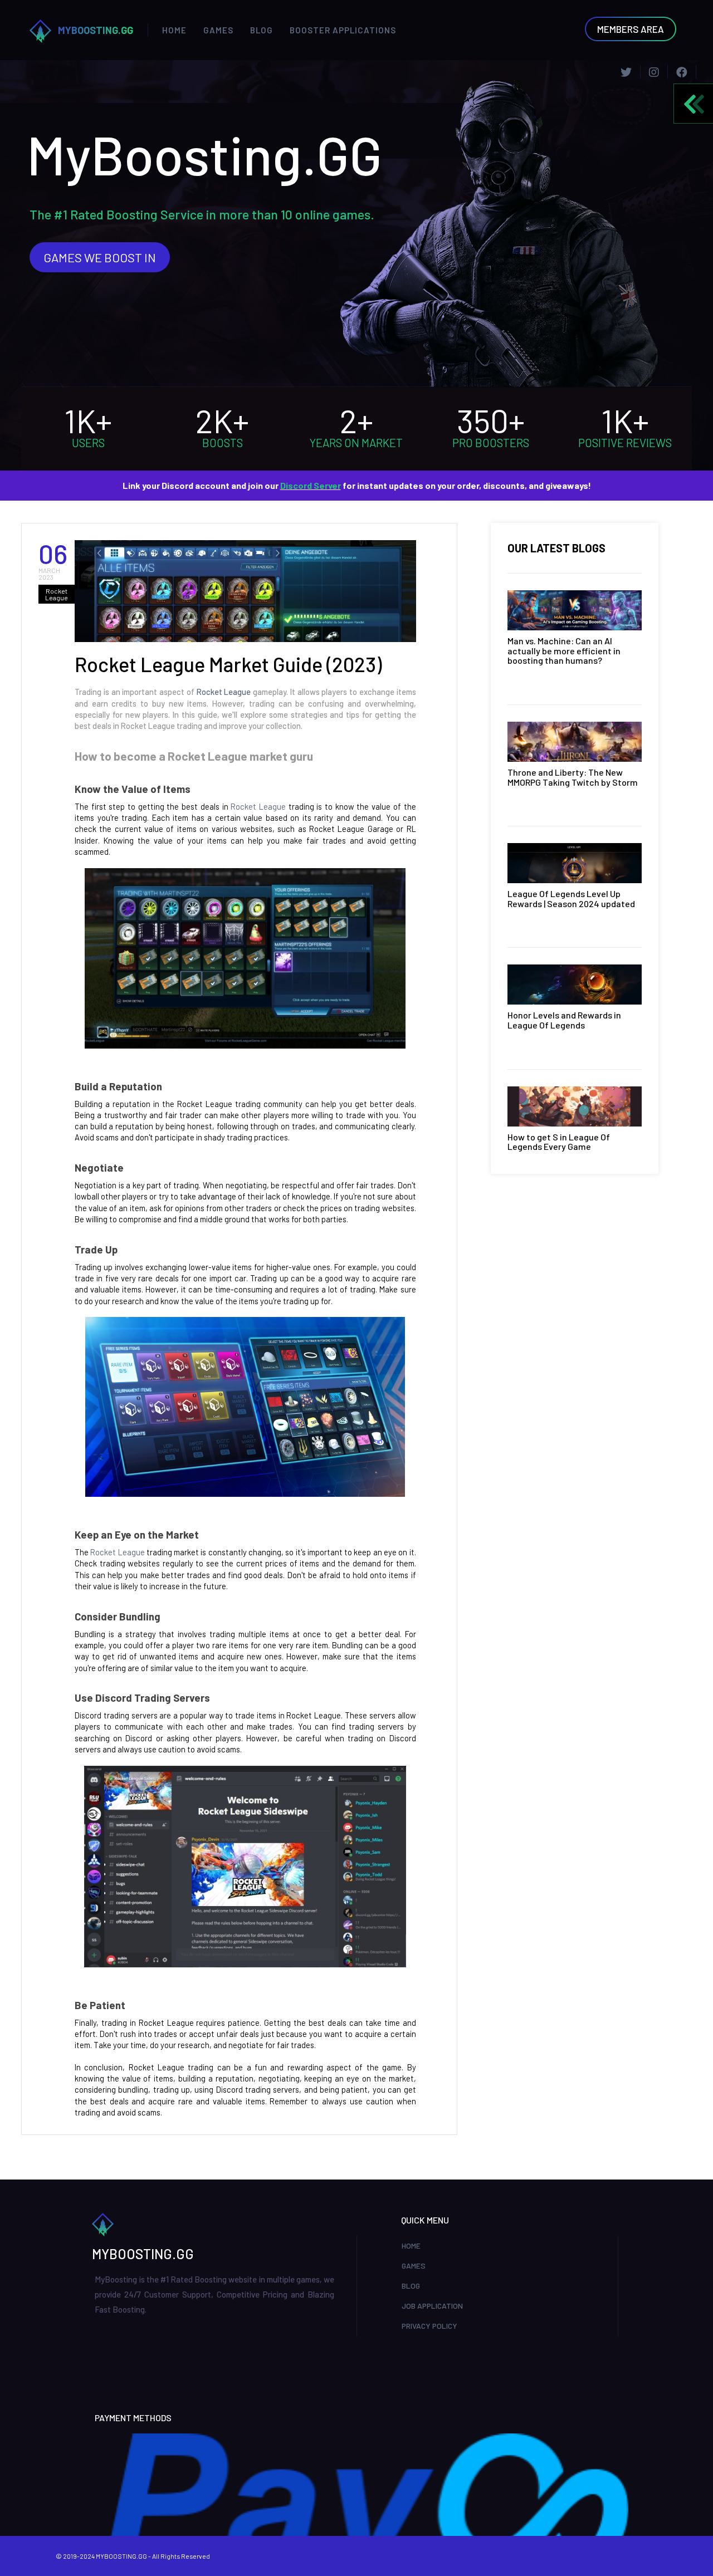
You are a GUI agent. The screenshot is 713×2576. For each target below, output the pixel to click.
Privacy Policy (429, 2326)
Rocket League (224, 692)
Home (174, 30)
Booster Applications (343, 30)
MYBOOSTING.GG (96, 30)
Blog (262, 30)
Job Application (432, 2306)
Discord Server (311, 485)
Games (218, 30)
